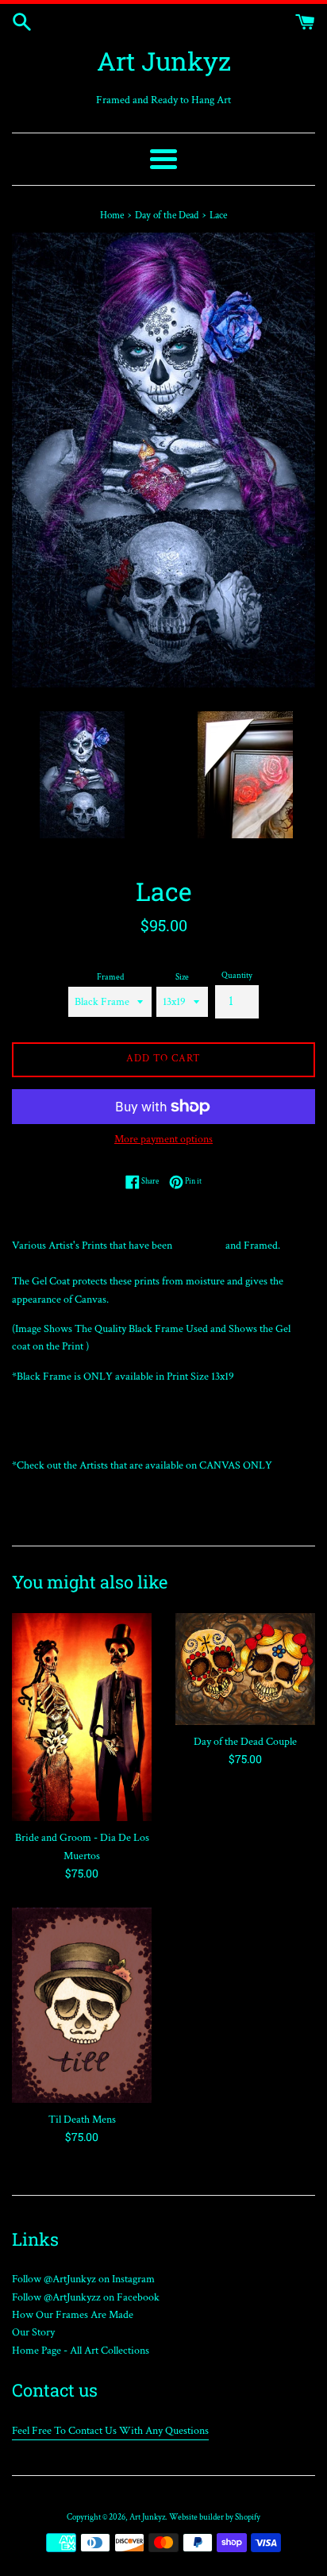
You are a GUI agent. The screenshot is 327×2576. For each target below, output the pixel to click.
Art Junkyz (164, 61)
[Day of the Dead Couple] (245, 1669)
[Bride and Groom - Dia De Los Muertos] (82, 1717)
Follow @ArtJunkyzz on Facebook (86, 2297)
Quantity (237, 975)
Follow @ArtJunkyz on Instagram (83, 2279)
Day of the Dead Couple (245, 1742)
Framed (110, 977)
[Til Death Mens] (82, 2005)
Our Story (33, 2332)
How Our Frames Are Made (73, 2315)
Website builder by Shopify (215, 2517)
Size (182, 977)
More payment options (163, 1139)
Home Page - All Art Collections (81, 2351)
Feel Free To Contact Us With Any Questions (110, 2431)
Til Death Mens (82, 2120)
